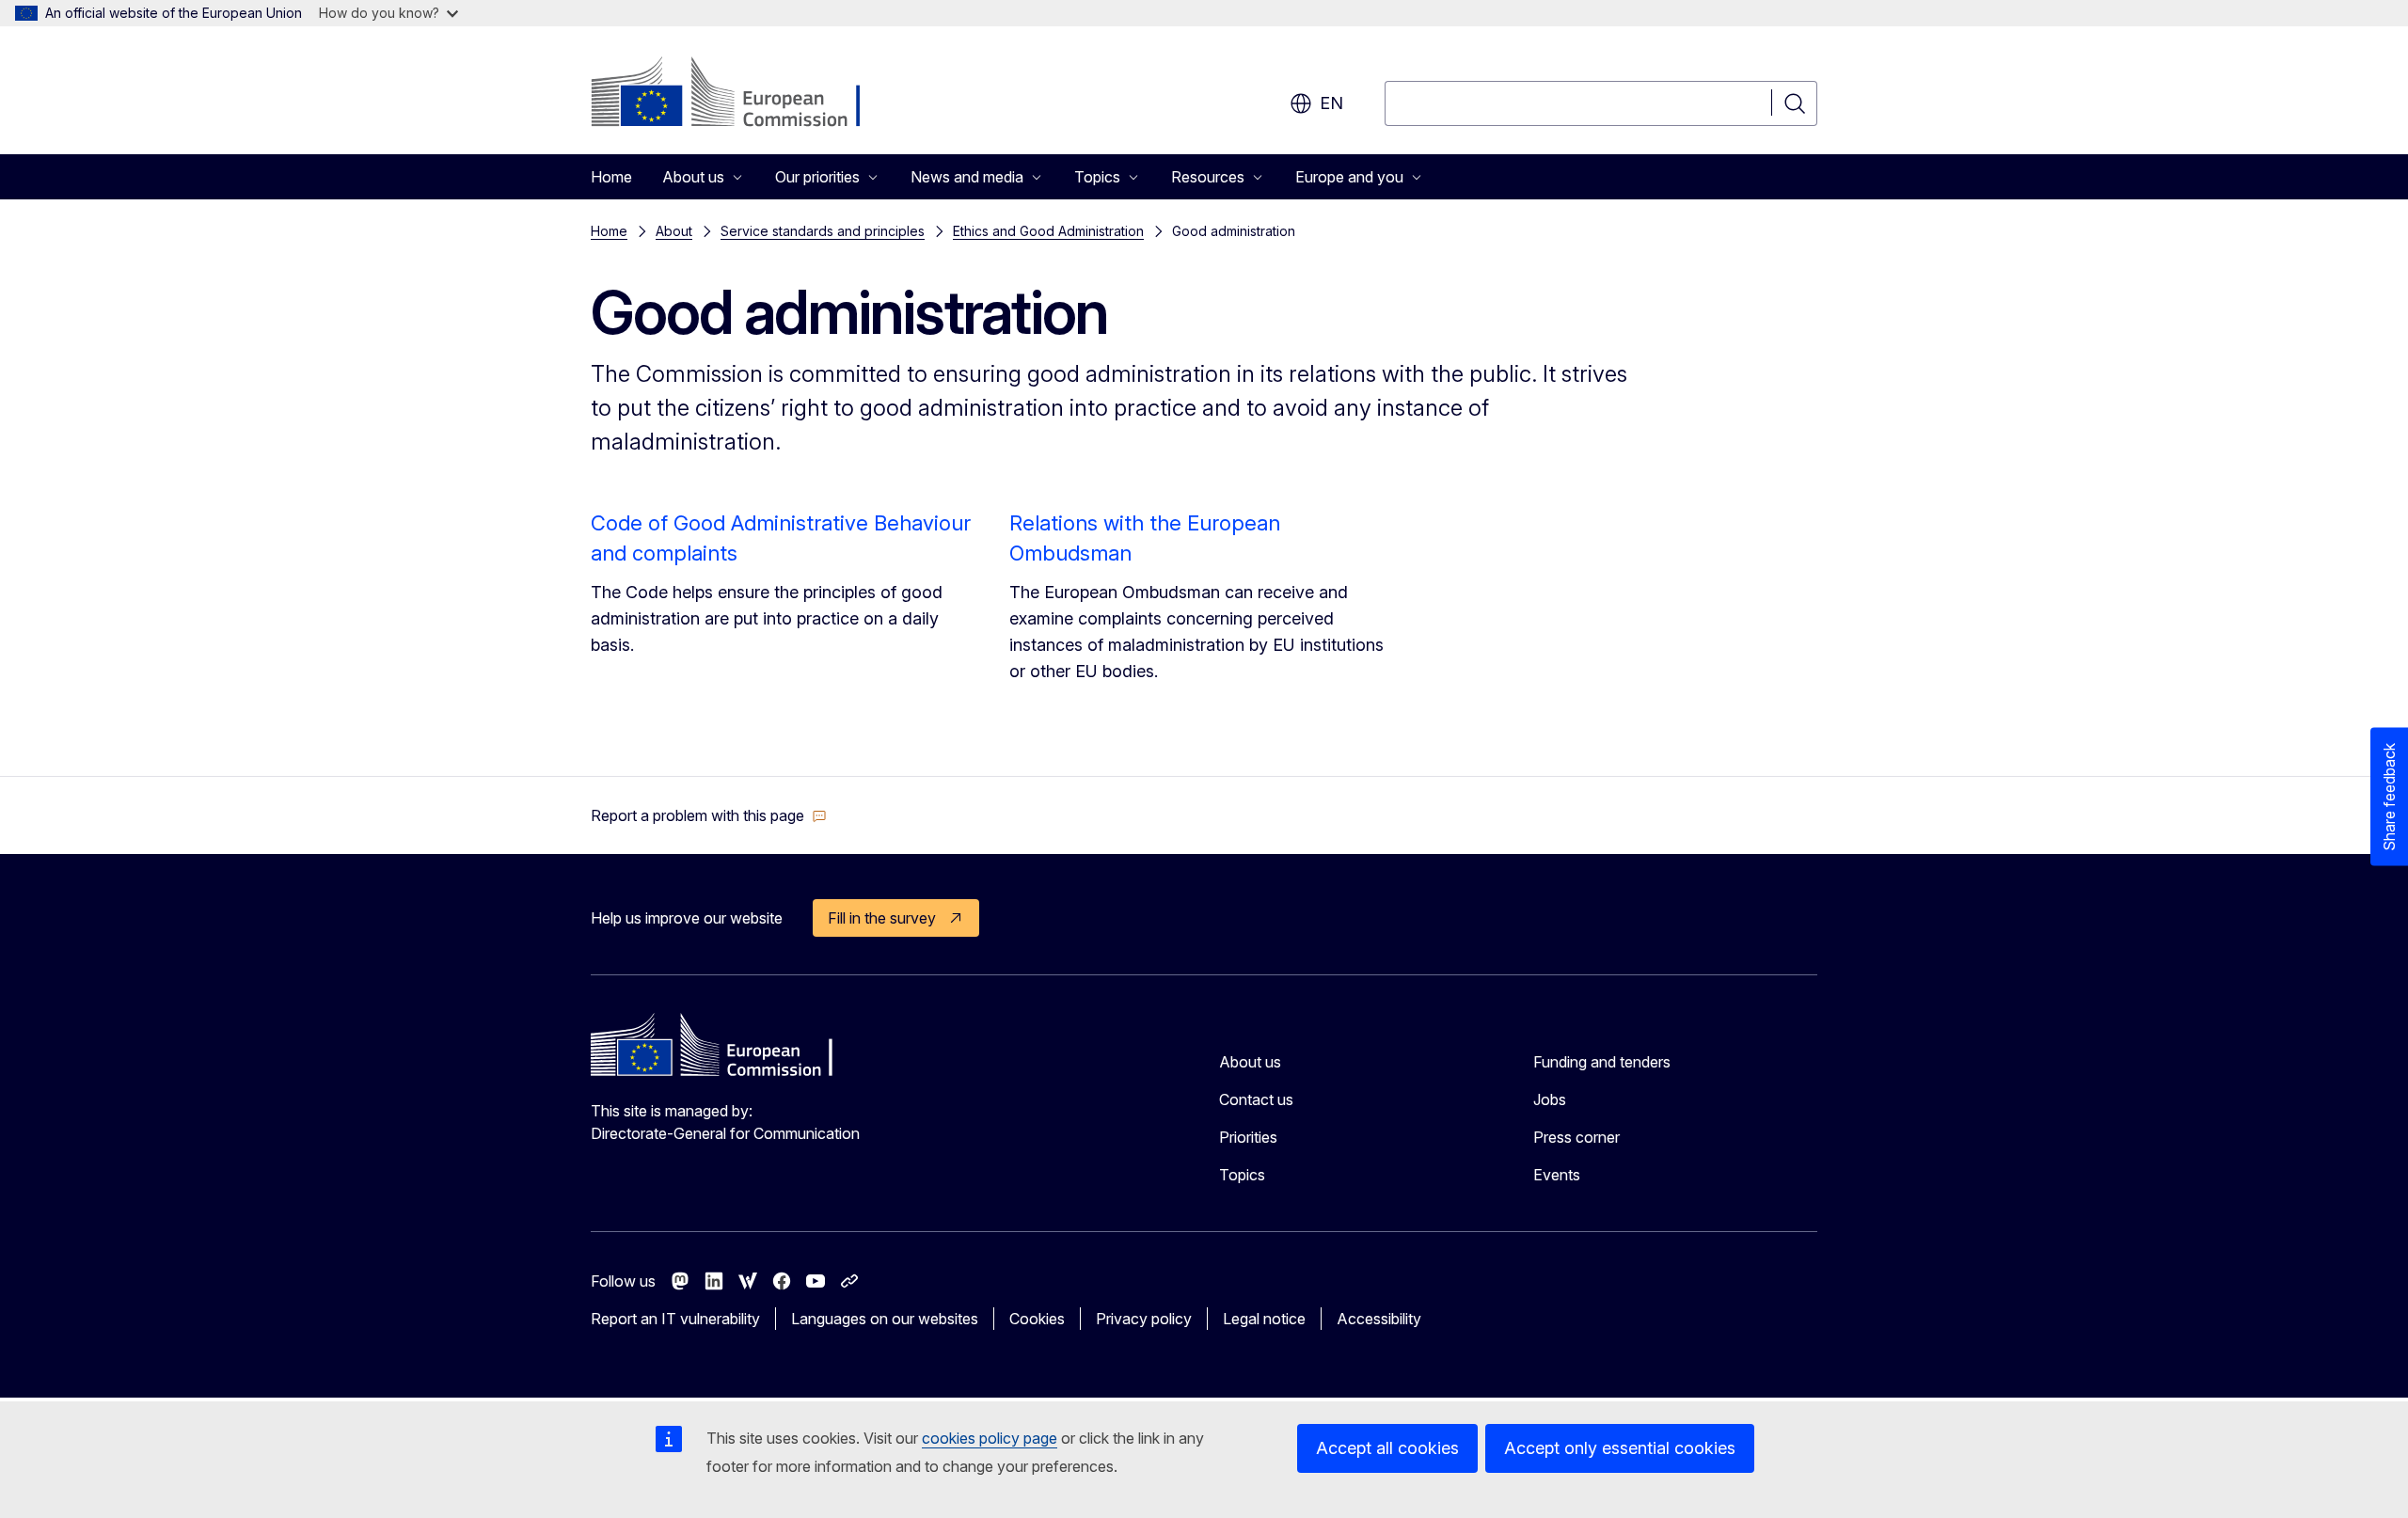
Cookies (1037, 1319)
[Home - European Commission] (743, 94)
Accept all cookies (1387, 1448)
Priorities (1248, 1137)
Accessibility (1379, 1319)
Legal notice (1264, 1319)
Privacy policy (1144, 1319)
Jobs (1550, 1099)
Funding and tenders (1602, 1062)
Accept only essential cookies (1620, 1448)
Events (1557, 1175)
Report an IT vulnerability (675, 1319)
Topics (1242, 1175)
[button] (709, 815)
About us (1250, 1062)
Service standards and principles (823, 231)
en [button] (1331, 103)
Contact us (1256, 1099)
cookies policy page (990, 1438)
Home (611, 177)
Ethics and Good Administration (1048, 231)
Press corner (1576, 1137)
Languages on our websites (885, 1319)
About (674, 231)
